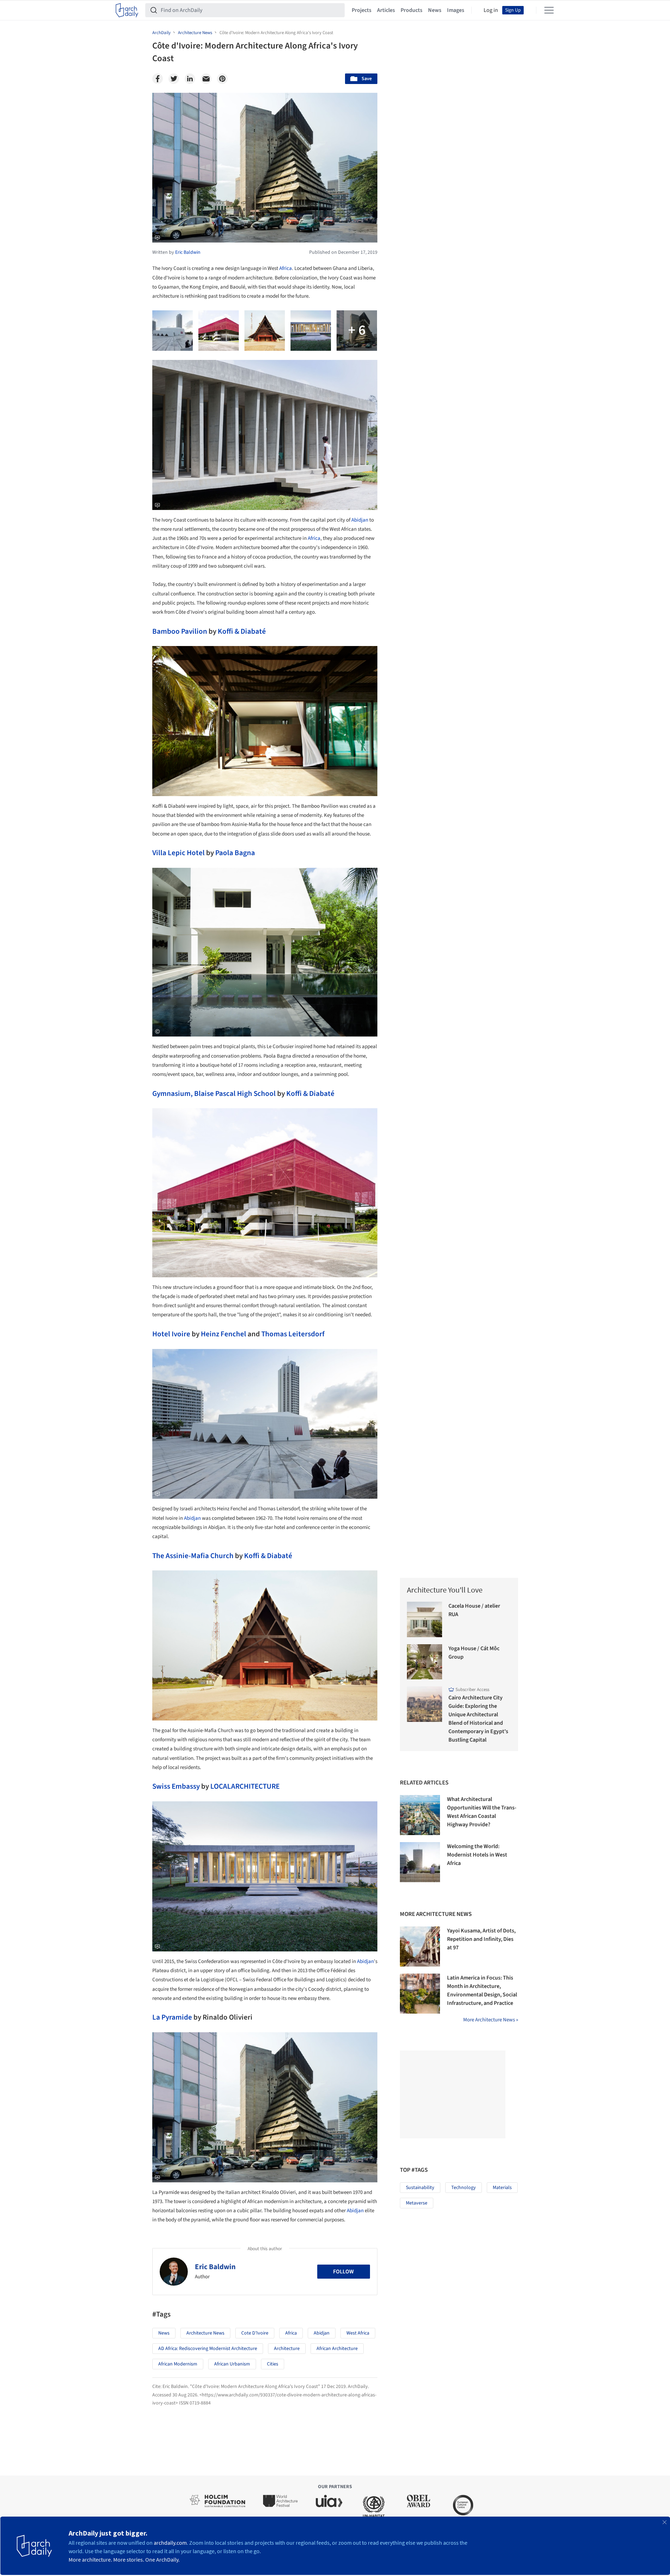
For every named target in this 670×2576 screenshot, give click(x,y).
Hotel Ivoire (171, 1334)
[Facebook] (158, 79)
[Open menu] (549, 10)
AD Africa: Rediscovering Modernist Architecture (208, 2349)
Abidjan (360, 520)
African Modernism (178, 2364)
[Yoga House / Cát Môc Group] (425, 1662)
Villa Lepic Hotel (178, 853)
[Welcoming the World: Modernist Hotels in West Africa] (420, 1862)
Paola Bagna (235, 853)
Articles (386, 10)
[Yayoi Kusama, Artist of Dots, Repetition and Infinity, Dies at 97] (420, 1946)
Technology (464, 2188)
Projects (362, 10)
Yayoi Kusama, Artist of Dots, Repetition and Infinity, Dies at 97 (481, 1939)
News (435, 10)
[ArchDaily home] (127, 10)
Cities (273, 2364)
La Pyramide (172, 2017)
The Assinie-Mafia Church (193, 1556)
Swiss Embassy (176, 1786)
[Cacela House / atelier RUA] (425, 1619)
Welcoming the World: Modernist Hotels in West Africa (477, 1855)
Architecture (287, 2349)
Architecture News (205, 2333)
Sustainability (420, 2188)
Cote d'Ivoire (255, 2333)
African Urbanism (232, 2364)
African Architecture (337, 2349)
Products (411, 10)
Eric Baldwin (215, 2267)
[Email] (206, 79)
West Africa (358, 2333)
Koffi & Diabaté (242, 631)
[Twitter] (174, 79)
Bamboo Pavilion (180, 631)
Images (456, 10)
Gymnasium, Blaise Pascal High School (214, 1093)
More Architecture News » (491, 2020)
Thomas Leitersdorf (293, 1334)
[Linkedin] (190, 79)
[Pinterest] (222, 79)
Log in (491, 10)
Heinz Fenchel (224, 1334)
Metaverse (417, 2203)
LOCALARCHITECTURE (245, 1786)
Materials (502, 2188)
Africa (286, 268)
